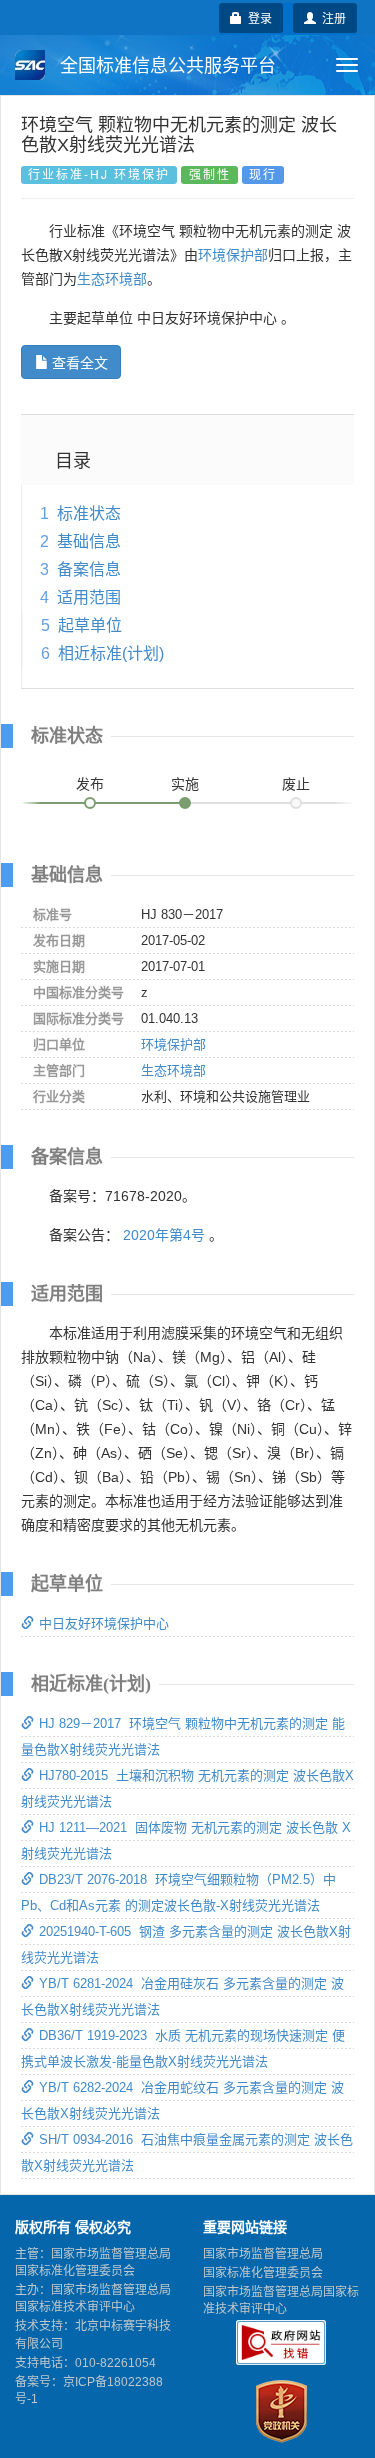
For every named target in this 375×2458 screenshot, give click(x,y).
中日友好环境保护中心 (104, 1623)
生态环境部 (112, 279)
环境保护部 (233, 255)
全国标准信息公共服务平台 (165, 66)
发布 (90, 784)
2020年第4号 (164, 1235)
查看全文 (80, 362)
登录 (257, 17)
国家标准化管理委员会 (263, 2273)
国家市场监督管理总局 (263, 2254)
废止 (296, 784)
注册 (331, 17)
